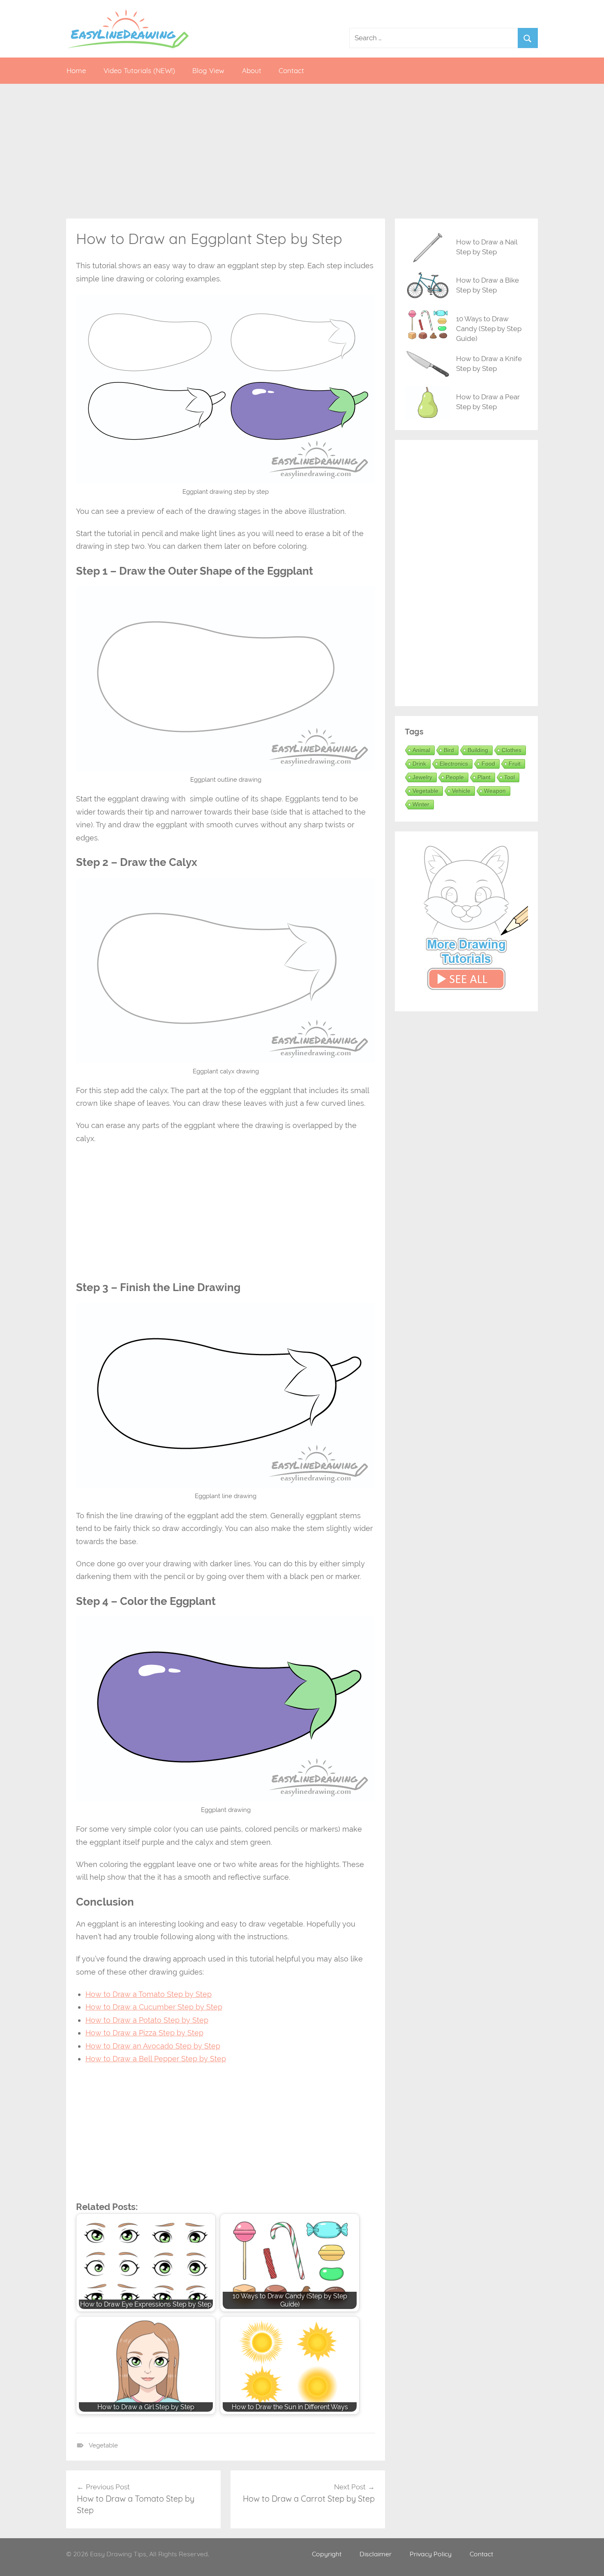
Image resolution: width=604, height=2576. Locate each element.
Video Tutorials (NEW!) (139, 70)
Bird (449, 750)
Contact (291, 70)
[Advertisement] (302, 151)
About (252, 70)
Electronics (454, 764)
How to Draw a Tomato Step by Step (149, 1994)
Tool (509, 777)
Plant (484, 777)
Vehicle (461, 791)
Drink (419, 764)
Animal (421, 750)
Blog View (208, 70)
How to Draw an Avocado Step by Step (153, 2046)
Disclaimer (376, 2554)
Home (76, 70)
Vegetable (103, 2445)
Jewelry (422, 777)
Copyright (327, 2554)
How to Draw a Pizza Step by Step (144, 2033)
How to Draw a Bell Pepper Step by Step (156, 2059)
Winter (421, 804)
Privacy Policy (431, 2554)
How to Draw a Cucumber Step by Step (154, 2007)
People (455, 777)
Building (478, 750)
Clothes (512, 750)
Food (488, 764)
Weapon (495, 791)
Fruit (515, 764)
